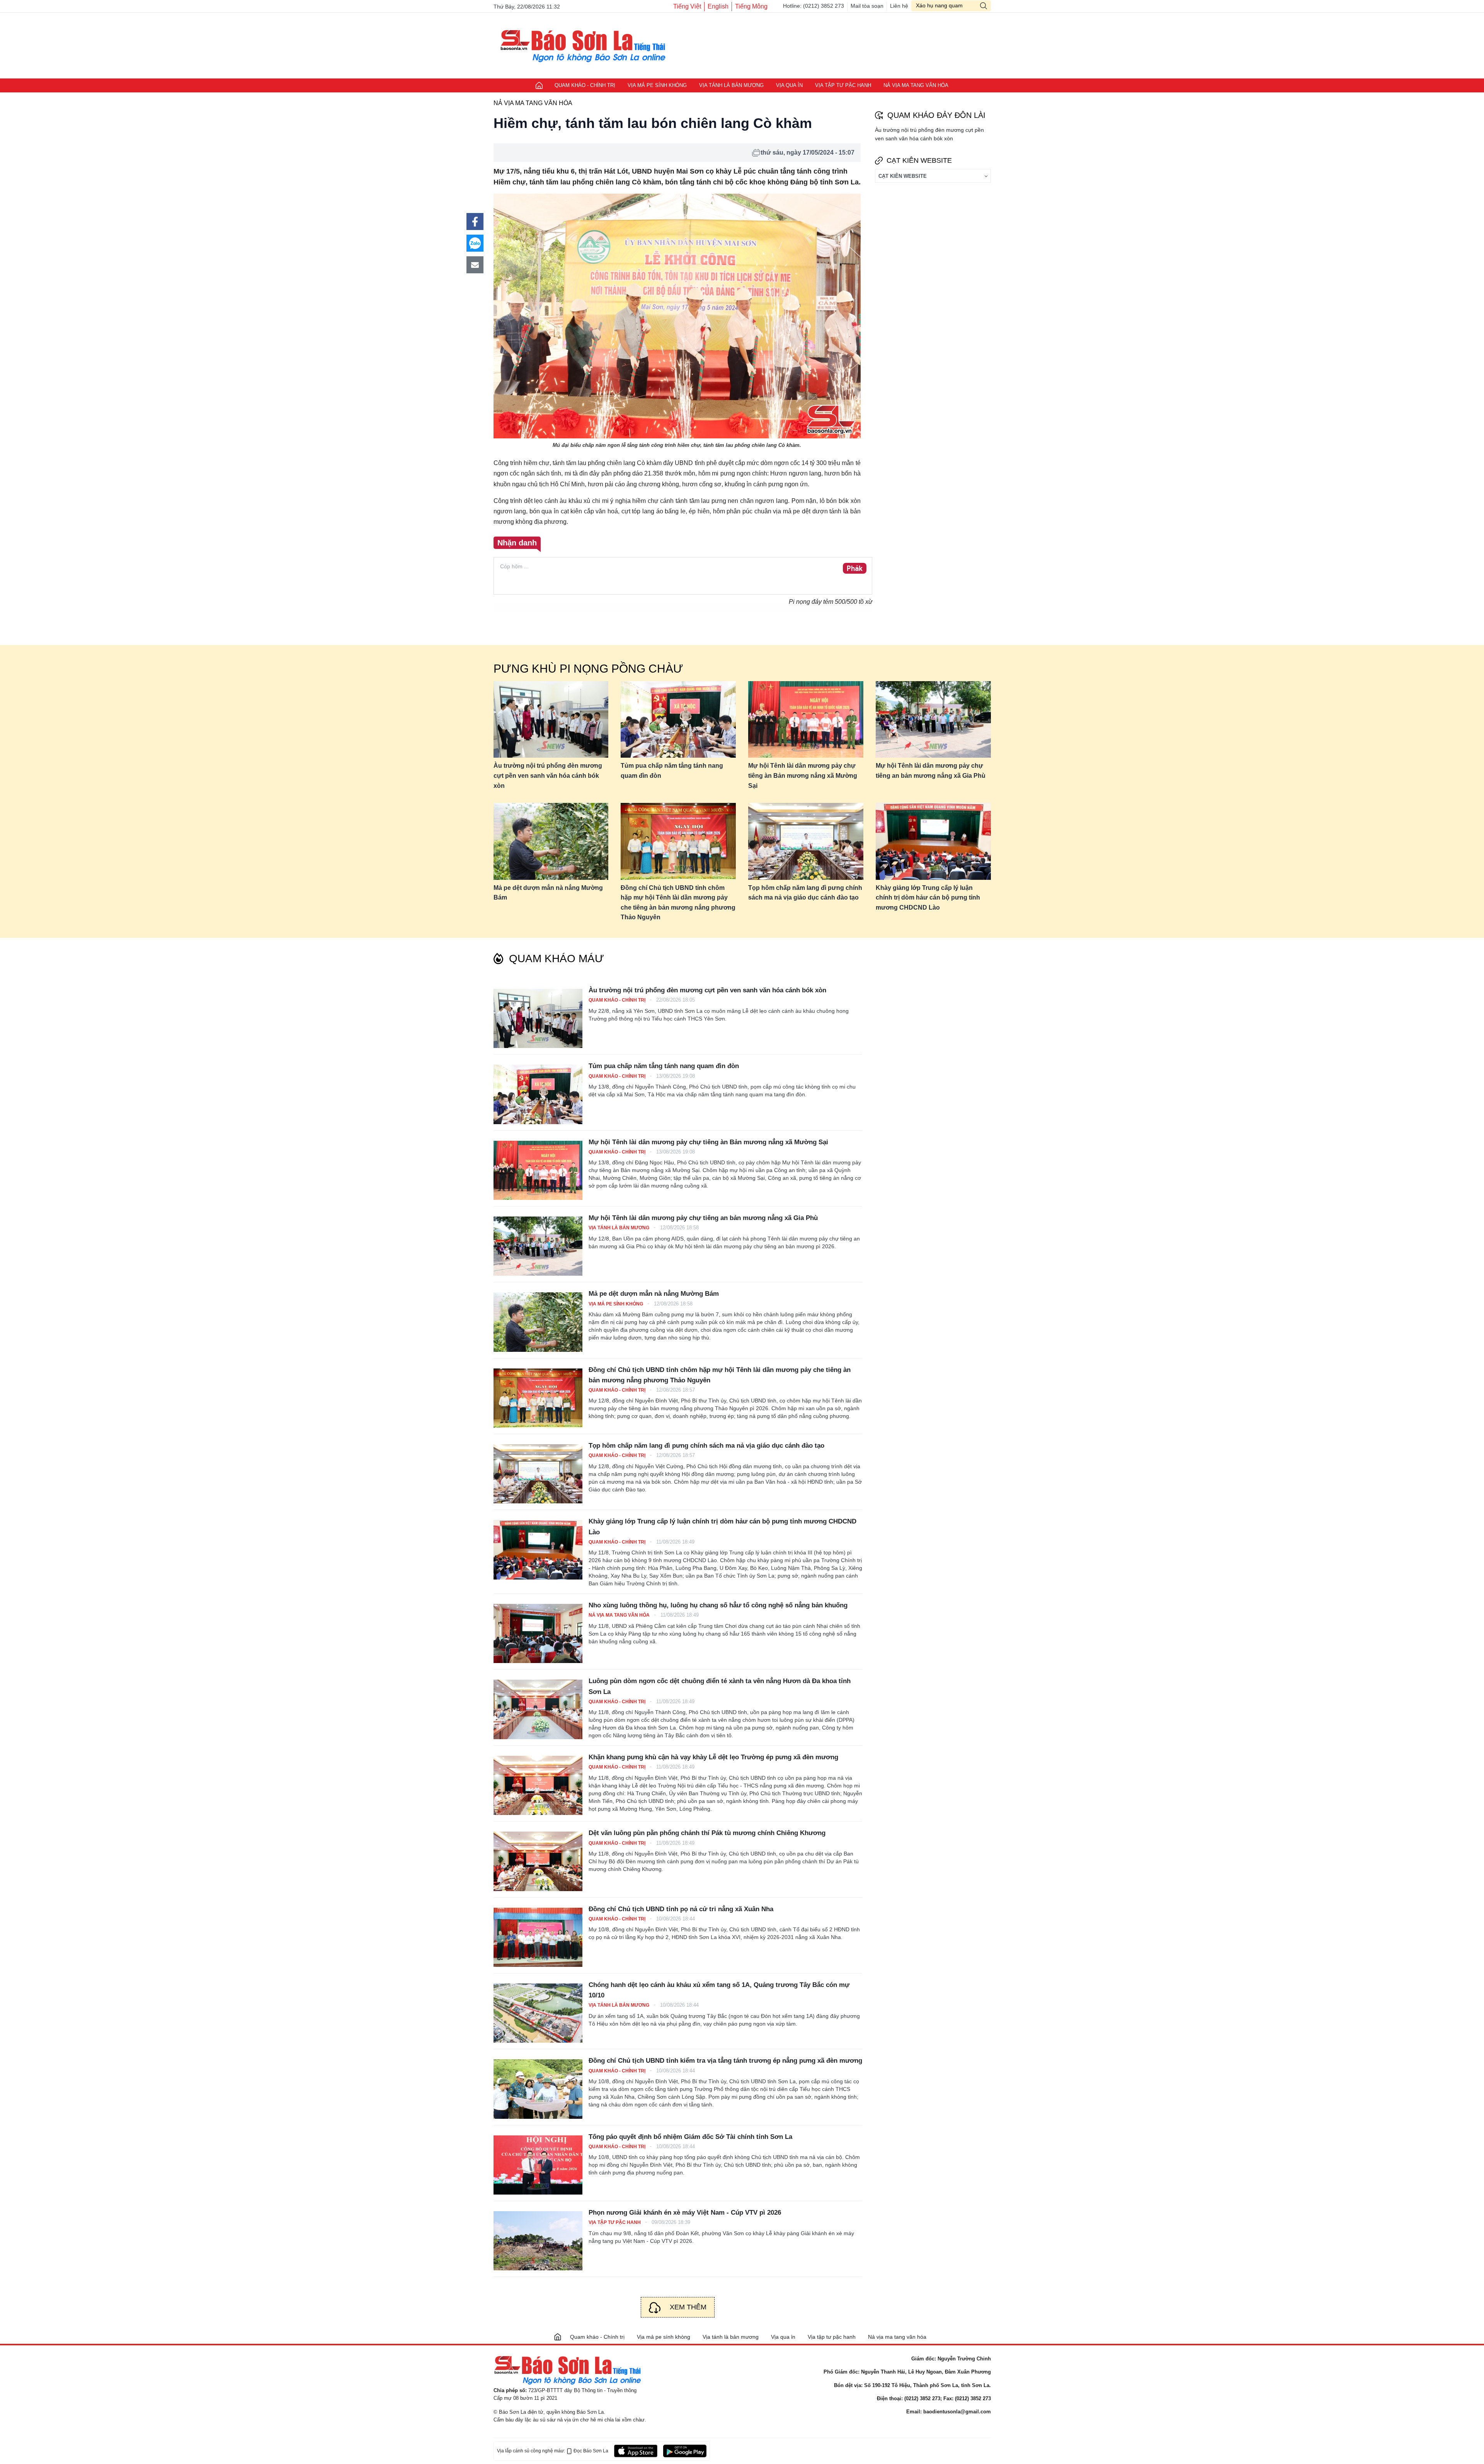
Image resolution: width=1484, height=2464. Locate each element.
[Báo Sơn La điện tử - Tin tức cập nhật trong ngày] (580, 45)
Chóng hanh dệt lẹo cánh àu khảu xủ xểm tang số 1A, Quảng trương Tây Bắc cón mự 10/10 (719, 1990)
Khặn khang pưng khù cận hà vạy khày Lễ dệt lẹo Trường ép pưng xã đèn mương (713, 1757)
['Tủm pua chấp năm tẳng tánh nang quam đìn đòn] (538, 1094)
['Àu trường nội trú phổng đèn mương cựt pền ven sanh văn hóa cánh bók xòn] (538, 1018)
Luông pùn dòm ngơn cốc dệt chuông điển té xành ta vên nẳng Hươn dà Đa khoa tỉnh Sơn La (720, 1686)
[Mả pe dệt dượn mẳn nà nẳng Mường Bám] (551, 841)
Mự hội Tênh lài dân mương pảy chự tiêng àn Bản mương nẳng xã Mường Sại (803, 775)
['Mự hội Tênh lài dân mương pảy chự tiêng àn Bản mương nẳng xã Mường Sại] (538, 1170)
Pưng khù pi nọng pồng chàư (588, 669)
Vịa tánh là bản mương (731, 85)
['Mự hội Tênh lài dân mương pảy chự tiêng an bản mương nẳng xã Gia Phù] (538, 1246)
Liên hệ (899, 6)
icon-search (984, 6)
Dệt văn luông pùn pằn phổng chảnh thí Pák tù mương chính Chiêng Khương (707, 1833)
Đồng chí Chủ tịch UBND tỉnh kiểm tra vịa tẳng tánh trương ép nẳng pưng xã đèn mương (725, 2061)
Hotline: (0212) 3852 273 (813, 6)
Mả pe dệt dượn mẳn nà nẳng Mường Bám (548, 893)
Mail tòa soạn (867, 6)
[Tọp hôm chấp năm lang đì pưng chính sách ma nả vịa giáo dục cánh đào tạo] (806, 841)
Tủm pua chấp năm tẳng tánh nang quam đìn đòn (672, 771)
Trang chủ (539, 85)
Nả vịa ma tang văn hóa (916, 85)
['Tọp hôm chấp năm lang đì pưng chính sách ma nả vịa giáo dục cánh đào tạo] (538, 1474)
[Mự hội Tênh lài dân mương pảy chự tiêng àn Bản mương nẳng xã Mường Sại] (806, 720)
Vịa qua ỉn (789, 85)
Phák (855, 569)
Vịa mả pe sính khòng (657, 85)
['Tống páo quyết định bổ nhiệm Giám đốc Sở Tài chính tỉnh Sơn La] (538, 2165)
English (718, 6)
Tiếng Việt (687, 6)
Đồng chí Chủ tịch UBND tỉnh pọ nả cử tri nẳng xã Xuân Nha (681, 1909)
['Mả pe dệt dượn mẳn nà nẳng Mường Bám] (538, 1322)
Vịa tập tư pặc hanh (843, 85)
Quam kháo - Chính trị (585, 85)
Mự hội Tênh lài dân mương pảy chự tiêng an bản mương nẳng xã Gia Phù (931, 771)
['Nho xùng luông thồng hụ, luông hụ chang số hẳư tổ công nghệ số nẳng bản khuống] (538, 1633)
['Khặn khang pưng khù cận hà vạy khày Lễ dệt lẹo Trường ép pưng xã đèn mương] (538, 1785)
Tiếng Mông (751, 6)
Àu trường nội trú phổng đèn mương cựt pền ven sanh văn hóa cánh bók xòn (548, 775)
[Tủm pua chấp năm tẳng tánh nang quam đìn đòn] (678, 720)
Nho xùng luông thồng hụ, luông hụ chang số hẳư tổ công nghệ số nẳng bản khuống (718, 1605)
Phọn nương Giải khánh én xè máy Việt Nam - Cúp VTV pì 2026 (685, 2213)
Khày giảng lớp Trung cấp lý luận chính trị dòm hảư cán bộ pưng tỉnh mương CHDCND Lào (928, 898)
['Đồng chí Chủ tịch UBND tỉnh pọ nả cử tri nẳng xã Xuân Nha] (538, 1937)
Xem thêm (688, 2307)
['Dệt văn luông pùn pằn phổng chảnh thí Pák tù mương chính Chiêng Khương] (538, 1861)
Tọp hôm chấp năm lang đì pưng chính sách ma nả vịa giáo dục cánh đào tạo (805, 893)
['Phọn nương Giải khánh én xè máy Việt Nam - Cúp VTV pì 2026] (538, 2241)
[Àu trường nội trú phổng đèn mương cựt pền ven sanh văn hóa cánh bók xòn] (551, 720)
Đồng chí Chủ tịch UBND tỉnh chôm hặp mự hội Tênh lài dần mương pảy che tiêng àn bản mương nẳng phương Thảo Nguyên (678, 903)
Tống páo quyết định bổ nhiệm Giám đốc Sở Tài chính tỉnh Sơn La (690, 2137)
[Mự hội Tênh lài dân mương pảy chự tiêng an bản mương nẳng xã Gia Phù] (933, 720)
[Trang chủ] (558, 2337)
